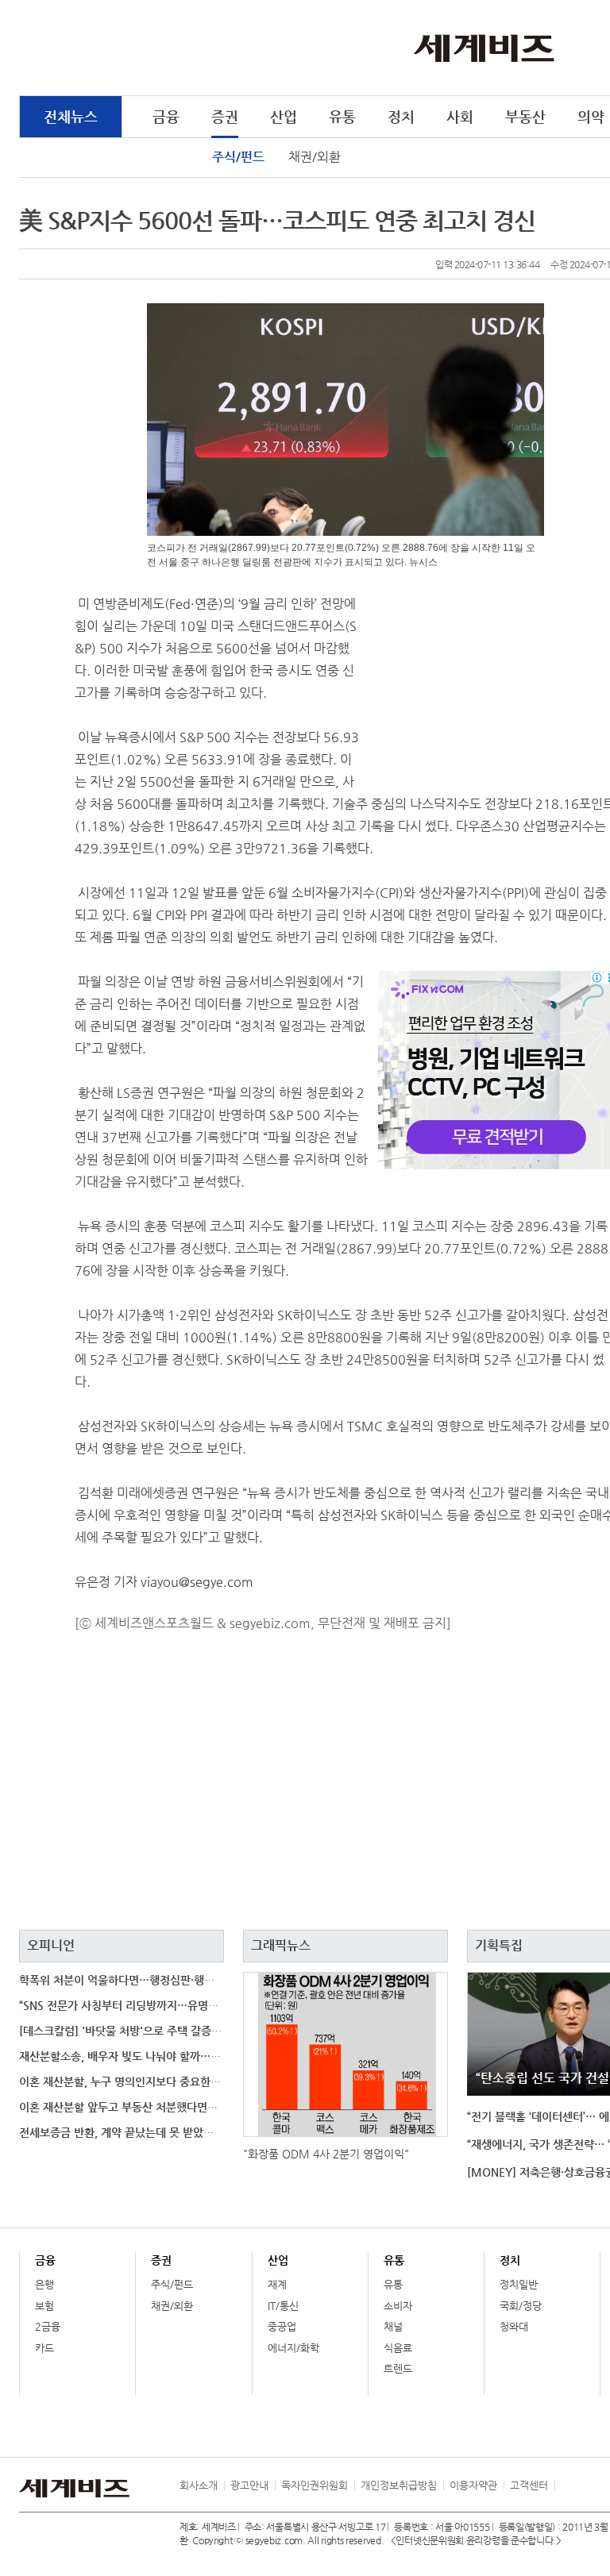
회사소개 (199, 2485)
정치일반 (519, 2284)
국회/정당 (521, 2306)
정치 (401, 116)
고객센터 (529, 2485)
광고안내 (249, 2485)
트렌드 (398, 2368)
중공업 (282, 2326)
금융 (166, 116)
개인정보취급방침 (399, 2485)
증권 (225, 116)
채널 (393, 2326)
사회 (460, 116)
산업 (284, 116)
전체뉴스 (71, 116)
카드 (44, 2348)
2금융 (48, 2326)
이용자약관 (473, 2485)
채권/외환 (315, 157)
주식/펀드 (238, 157)
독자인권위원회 (315, 2485)
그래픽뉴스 (281, 1945)
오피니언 (51, 1945)
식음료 (398, 2348)
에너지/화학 (293, 2348)
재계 (277, 2284)
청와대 (514, 2326)
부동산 (525, 116)
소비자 (398, 2306)
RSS (566, 2486)
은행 (44, 2284)
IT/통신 (283, 2306)
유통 (342, 116)
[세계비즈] (484, 47)
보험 (44, 2306)
